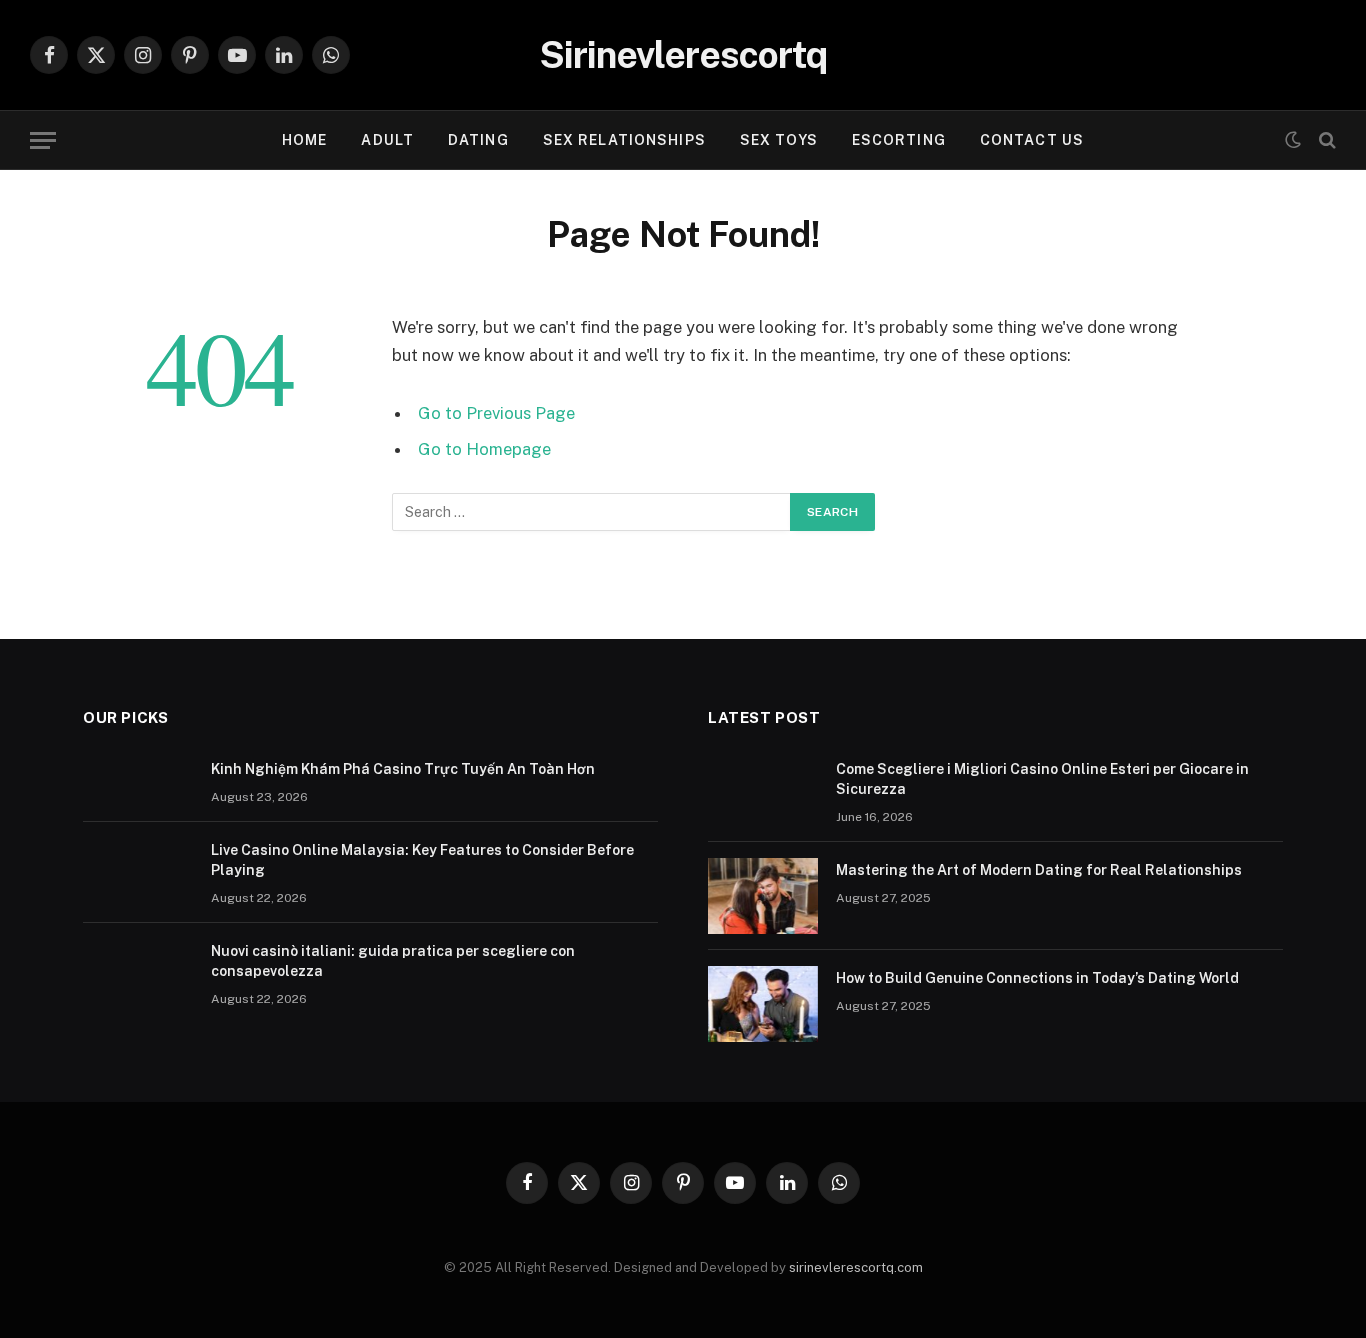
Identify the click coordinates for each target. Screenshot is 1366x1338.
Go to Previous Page (496, 413)
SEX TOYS (779, 140)
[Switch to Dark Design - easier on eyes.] (1293, 140)
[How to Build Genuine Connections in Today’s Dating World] (763, 1004)
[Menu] (43, 140)
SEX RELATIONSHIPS (624, 140)
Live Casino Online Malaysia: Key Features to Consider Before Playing (422, 860)
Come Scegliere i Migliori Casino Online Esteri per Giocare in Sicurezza (1042, 779)
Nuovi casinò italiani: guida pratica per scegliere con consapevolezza (393, 961)
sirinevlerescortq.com (856, 1267)
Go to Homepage (484, 449)
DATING (478, 140)
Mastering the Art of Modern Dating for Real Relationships (1039, 870)
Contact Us (1032, 140)
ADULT (387, 140)
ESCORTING (899, 140)
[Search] (1325, 140)
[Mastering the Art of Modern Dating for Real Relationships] (763, 896)
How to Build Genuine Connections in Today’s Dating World (1037, 978)
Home (304, 140)
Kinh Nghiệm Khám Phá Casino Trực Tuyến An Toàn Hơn (403, 769)
